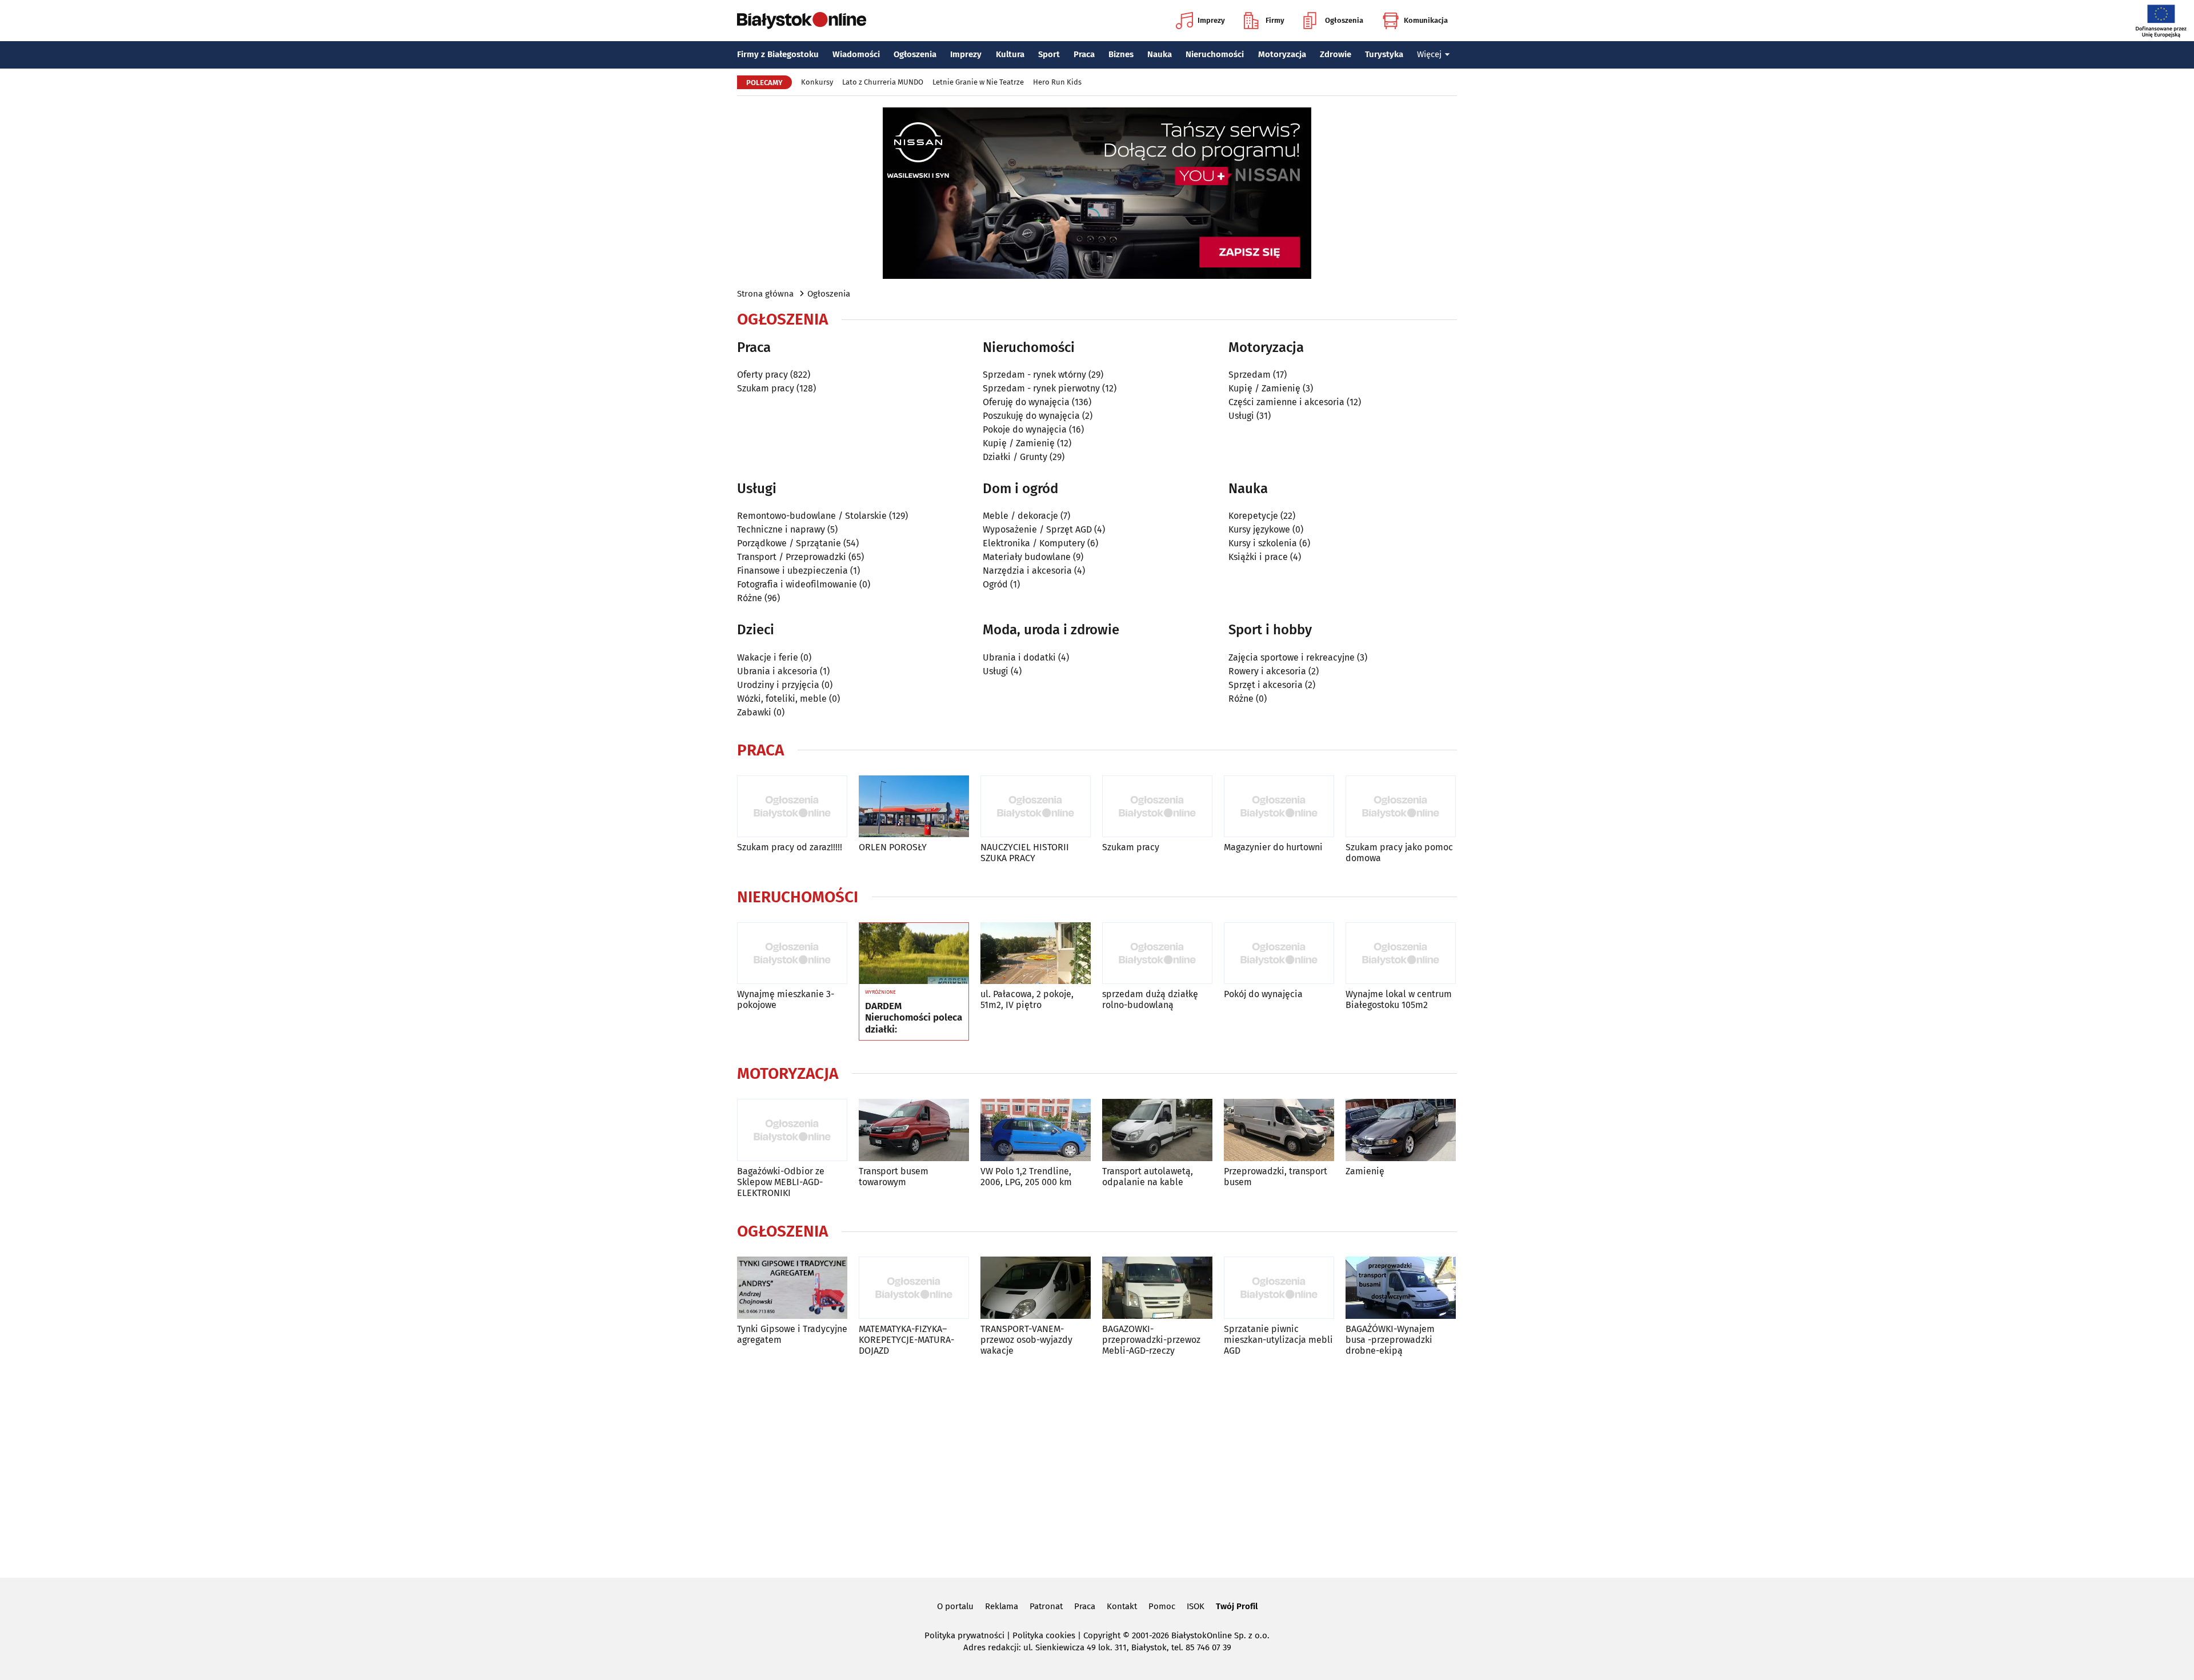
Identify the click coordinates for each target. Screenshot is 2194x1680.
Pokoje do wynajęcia (1025, 429)
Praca (1084, 54)
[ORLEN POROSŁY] (914, 807)
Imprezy (1211, 20)
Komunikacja (1426, 20)
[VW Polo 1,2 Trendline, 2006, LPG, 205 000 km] (1036, 1130)
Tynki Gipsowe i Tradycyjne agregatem (792, 1334)
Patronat (1046, 1606)
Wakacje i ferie (768, 657)
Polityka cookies (1044, 1635)
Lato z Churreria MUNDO (883, 82)
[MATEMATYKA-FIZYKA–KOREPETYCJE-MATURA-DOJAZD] (914, 1288)
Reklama (1002, 1606)
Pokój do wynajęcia (1263, 994)
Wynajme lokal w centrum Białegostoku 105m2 (1399, 999)
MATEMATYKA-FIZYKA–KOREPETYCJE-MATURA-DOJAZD (906, 1340)
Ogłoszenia (1344, 20)
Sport (1049, 54)
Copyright (1102, 1635)
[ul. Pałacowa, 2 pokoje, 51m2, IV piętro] (1036, 953)
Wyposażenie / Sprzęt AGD (1037, 529)
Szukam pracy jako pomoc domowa (1399, 853)
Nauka (1160, 54)
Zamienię (1365, 1171)
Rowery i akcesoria (1267, 671)
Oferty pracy (762, 375)
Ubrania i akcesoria (777, 671)
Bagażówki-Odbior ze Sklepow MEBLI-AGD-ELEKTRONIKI (781, 1182)
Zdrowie (1336, 54)
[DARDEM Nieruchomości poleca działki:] (914, 954)
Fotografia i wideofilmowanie (797, 584)
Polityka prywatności (964, 1635)
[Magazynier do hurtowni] (1279, 807)
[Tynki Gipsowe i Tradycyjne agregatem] (792, 1288)
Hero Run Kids (1057, 82)
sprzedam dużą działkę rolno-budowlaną (1150, 999)
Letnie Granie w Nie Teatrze (978, 82)
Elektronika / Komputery (1034, 543)
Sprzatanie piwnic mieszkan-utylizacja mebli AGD (1278, 1340)
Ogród (995, 584)
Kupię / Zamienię (1019, 443)
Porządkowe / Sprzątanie (789, 543)
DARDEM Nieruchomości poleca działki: (914, 1018)
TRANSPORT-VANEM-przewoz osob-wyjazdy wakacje (1026, 1340)
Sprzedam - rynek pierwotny (1041, 388)
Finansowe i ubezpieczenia (792, 571)
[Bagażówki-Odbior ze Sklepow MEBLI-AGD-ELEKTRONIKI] (792, 1130)
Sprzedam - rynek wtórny (1034, 375)
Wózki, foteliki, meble (782, 699)
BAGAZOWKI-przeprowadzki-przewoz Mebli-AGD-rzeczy (1151, 1340)
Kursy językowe (1259, 529)
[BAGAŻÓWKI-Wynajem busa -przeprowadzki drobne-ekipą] (1401, 1288)
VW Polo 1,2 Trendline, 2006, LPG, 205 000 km (1026, 1177)
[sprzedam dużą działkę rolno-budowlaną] (1157, 953)
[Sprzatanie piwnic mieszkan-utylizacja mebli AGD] (1279, 1288)
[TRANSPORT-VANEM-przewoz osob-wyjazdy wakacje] (1036, 1288)
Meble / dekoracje (1020, 516)
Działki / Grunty (1015, 457)
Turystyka (1384, 54)
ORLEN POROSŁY (893, 847)
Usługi (1241, 416)
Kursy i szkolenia (1263, 543)
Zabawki (754, 712)
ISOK (1196, 1606)
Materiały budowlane (1027, 557)
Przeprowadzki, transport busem (1276, 1177)
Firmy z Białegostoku (778, 54)
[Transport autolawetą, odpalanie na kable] (1157, 1130)
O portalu (955, 1606)
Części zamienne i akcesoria (1286, 402)
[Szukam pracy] (1157, 807)
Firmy (1275, 20)
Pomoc (1162, 1606)
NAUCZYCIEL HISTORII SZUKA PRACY (1025, 853)
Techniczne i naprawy (781, 529)
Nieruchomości (1215, 54)
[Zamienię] (1401, 1130)
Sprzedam (1250, 375)
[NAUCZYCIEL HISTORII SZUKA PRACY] (1036, 807)
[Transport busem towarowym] (914, 1130)
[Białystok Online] (802, 21)
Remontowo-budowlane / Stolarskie (812, 516)
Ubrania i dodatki (1019, 657)
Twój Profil (1237, 1606)
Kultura (1010, 54)
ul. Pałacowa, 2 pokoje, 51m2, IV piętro (1027, 999)
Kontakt (1122, 1606)
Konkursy (817, 82)
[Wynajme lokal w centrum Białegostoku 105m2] (1401, 953)
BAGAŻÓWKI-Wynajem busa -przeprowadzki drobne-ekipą (1390, 1340)
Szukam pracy (766, 388)
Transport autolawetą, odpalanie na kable (1148, 1177)
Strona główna (765, 294)
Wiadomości (856, 54)
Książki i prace (1258, 557)
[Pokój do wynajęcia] (1279, 953)
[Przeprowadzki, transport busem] (1279, 1130)
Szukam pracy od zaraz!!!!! (790, 847)
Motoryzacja (1282, 54)
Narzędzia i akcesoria (1027, 571)
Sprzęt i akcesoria (1266, 685)
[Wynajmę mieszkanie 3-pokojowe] (792, 953)
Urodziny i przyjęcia (778, 685)
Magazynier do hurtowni (1273, 847)
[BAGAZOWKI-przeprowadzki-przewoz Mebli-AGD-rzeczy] (1157, 1288)
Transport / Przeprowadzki (792, 557)
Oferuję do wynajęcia (1026, 402)
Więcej (1429, 54)
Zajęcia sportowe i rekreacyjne (1292, 657)
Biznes (1121, 54)
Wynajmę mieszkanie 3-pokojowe (786, 999)
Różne (750, 598)
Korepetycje (1253, 516)
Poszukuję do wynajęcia (1031, 416)
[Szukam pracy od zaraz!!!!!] (792, 807)
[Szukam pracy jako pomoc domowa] (1401, 807)
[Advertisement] (1097, 1465)
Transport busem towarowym (894, 1177)
